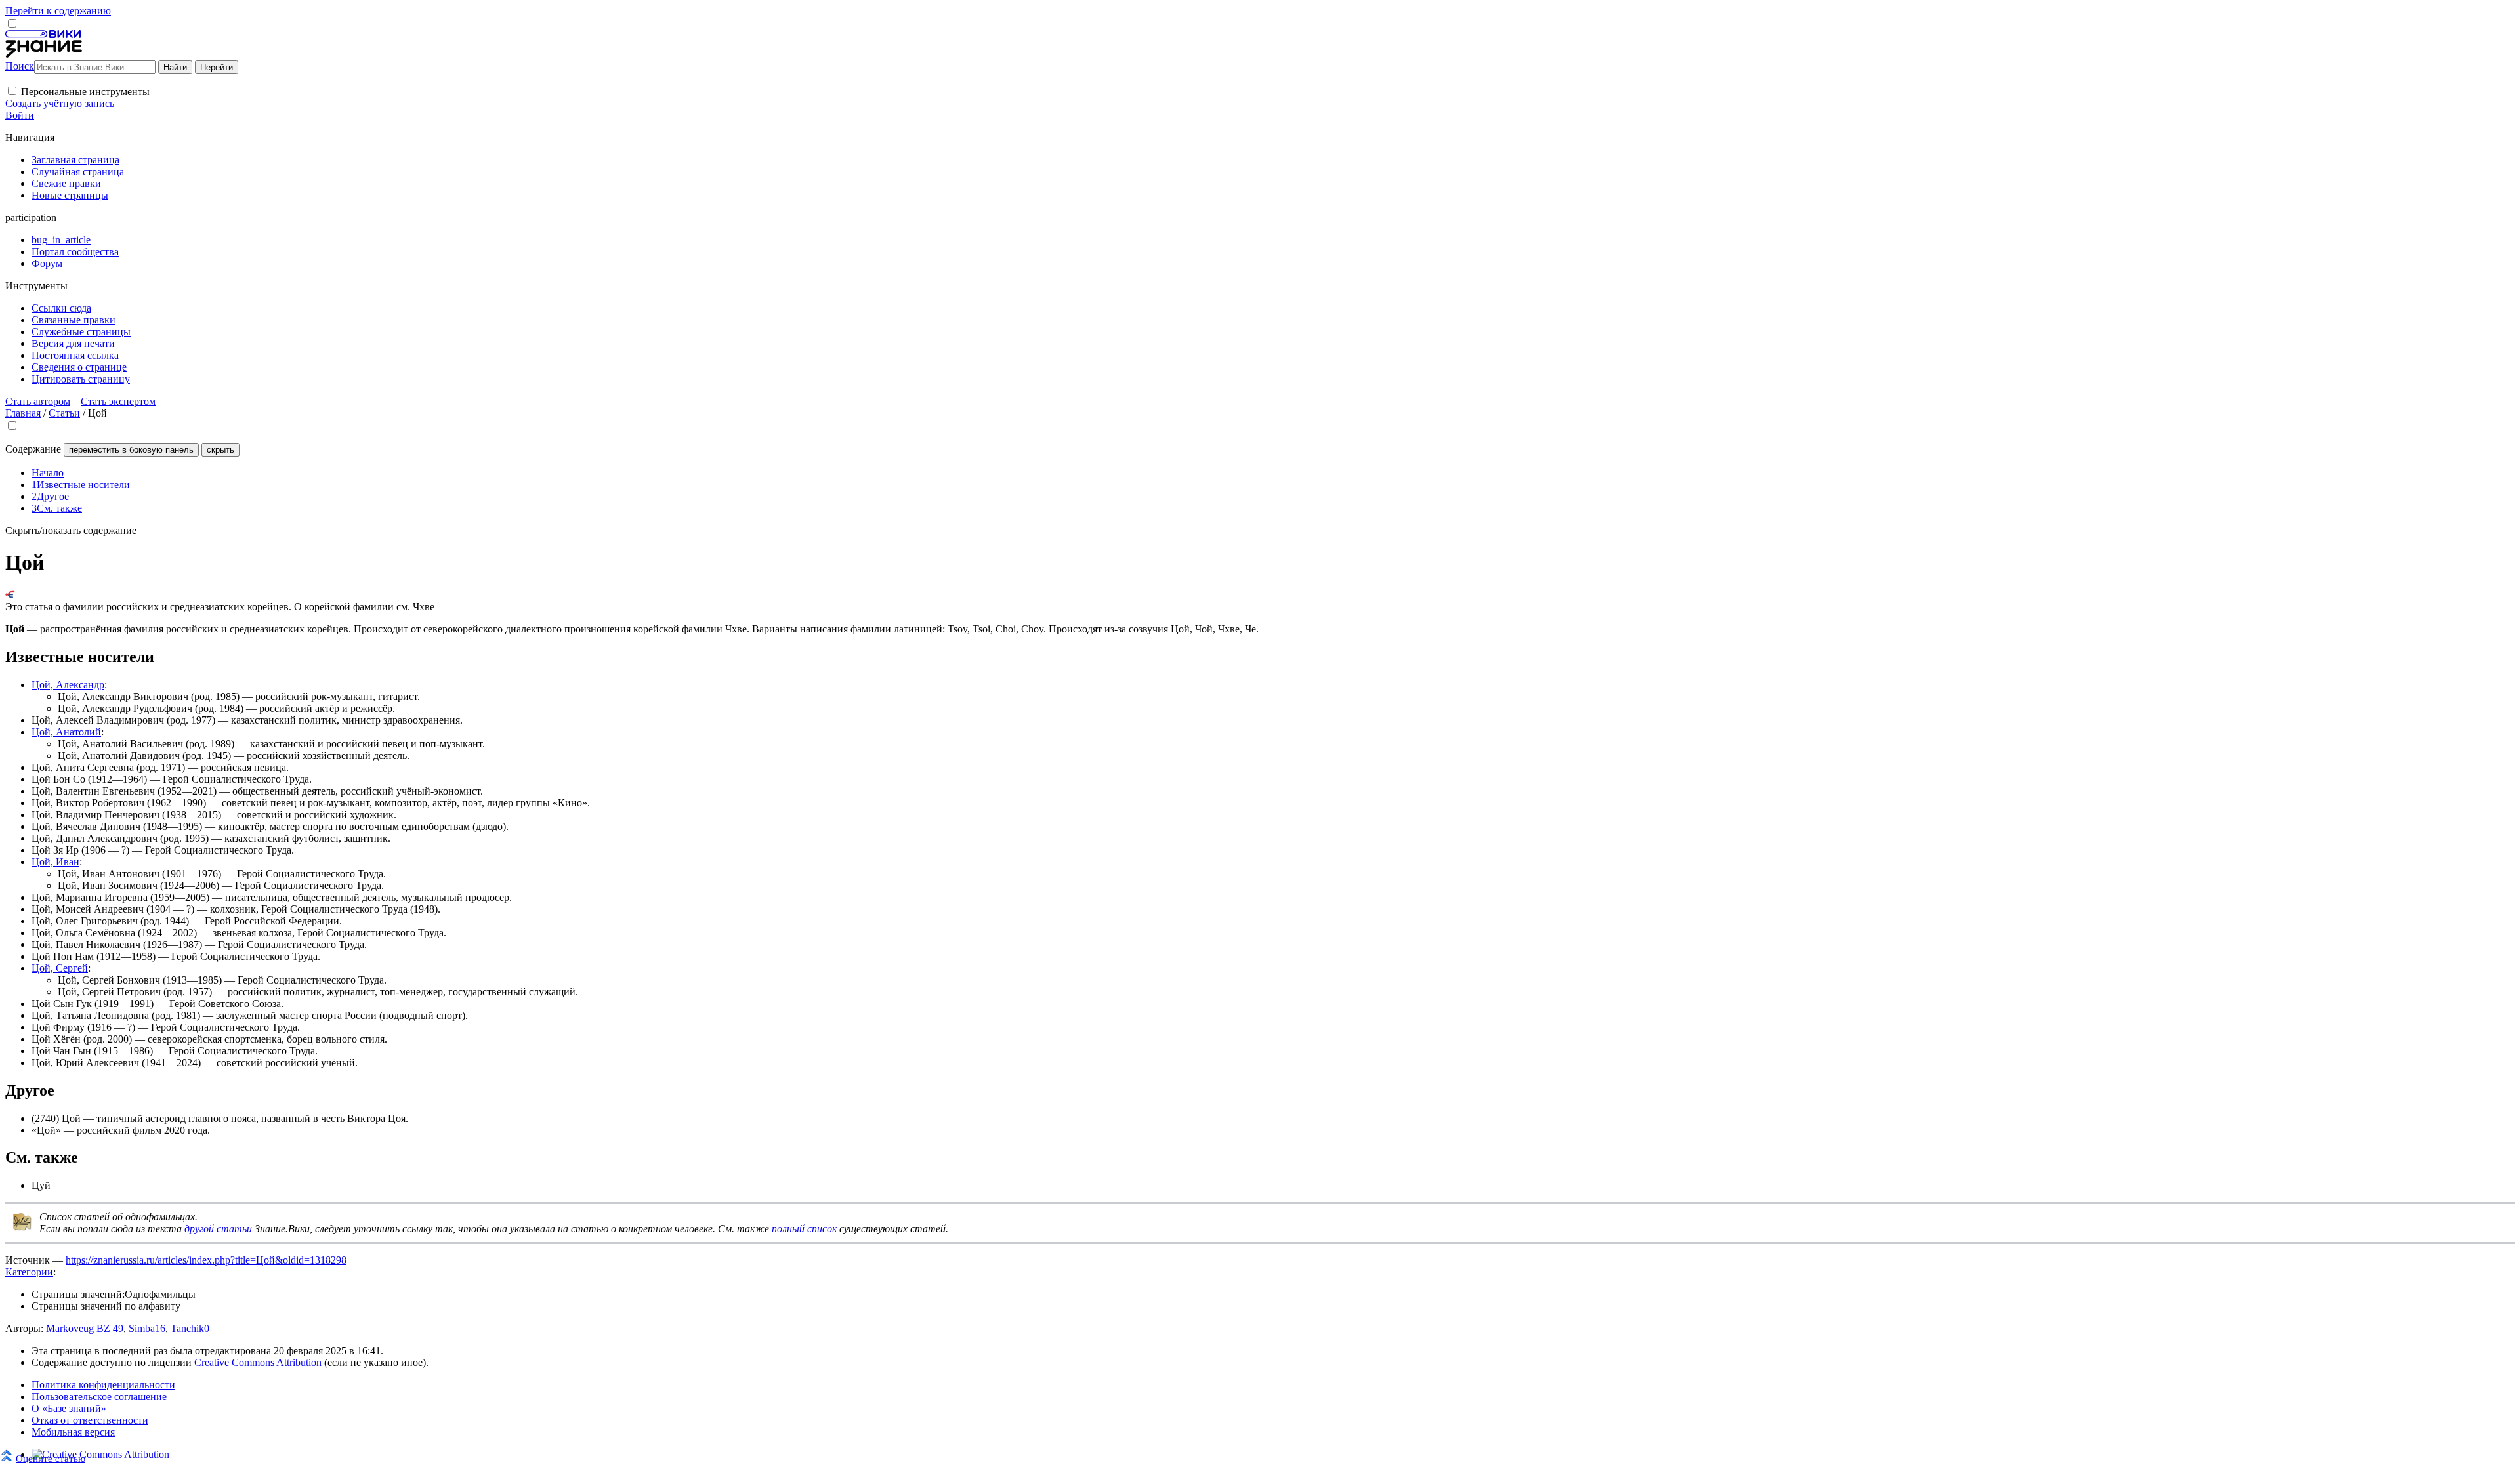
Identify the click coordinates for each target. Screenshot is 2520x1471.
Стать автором (38, 401)
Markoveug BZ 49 (85, 1328)
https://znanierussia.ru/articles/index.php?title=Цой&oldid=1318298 (206, 1260)
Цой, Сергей (60, 968)
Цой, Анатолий (66, 732)
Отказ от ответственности (90, 1420)
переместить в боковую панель (131, 450)
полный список (804, 1229)
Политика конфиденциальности (103, 1385)
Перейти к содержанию (58, 11)
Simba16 (147, 1328)
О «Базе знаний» (69, 1408)
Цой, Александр (68, 685)
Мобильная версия (73, 1432)
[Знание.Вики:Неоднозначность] (22, 1228)
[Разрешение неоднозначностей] (10, 595)
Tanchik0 (190, 1328)
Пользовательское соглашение (99, 1397)
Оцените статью (51, 1458)
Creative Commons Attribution (258, 1362)
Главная (23, 413)
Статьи (64, 413)
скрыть (220, 450)
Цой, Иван (55, 862)
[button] (12, 91)
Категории (29, 1272)
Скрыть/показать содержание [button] (71, 530)
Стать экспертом (118, 401)
